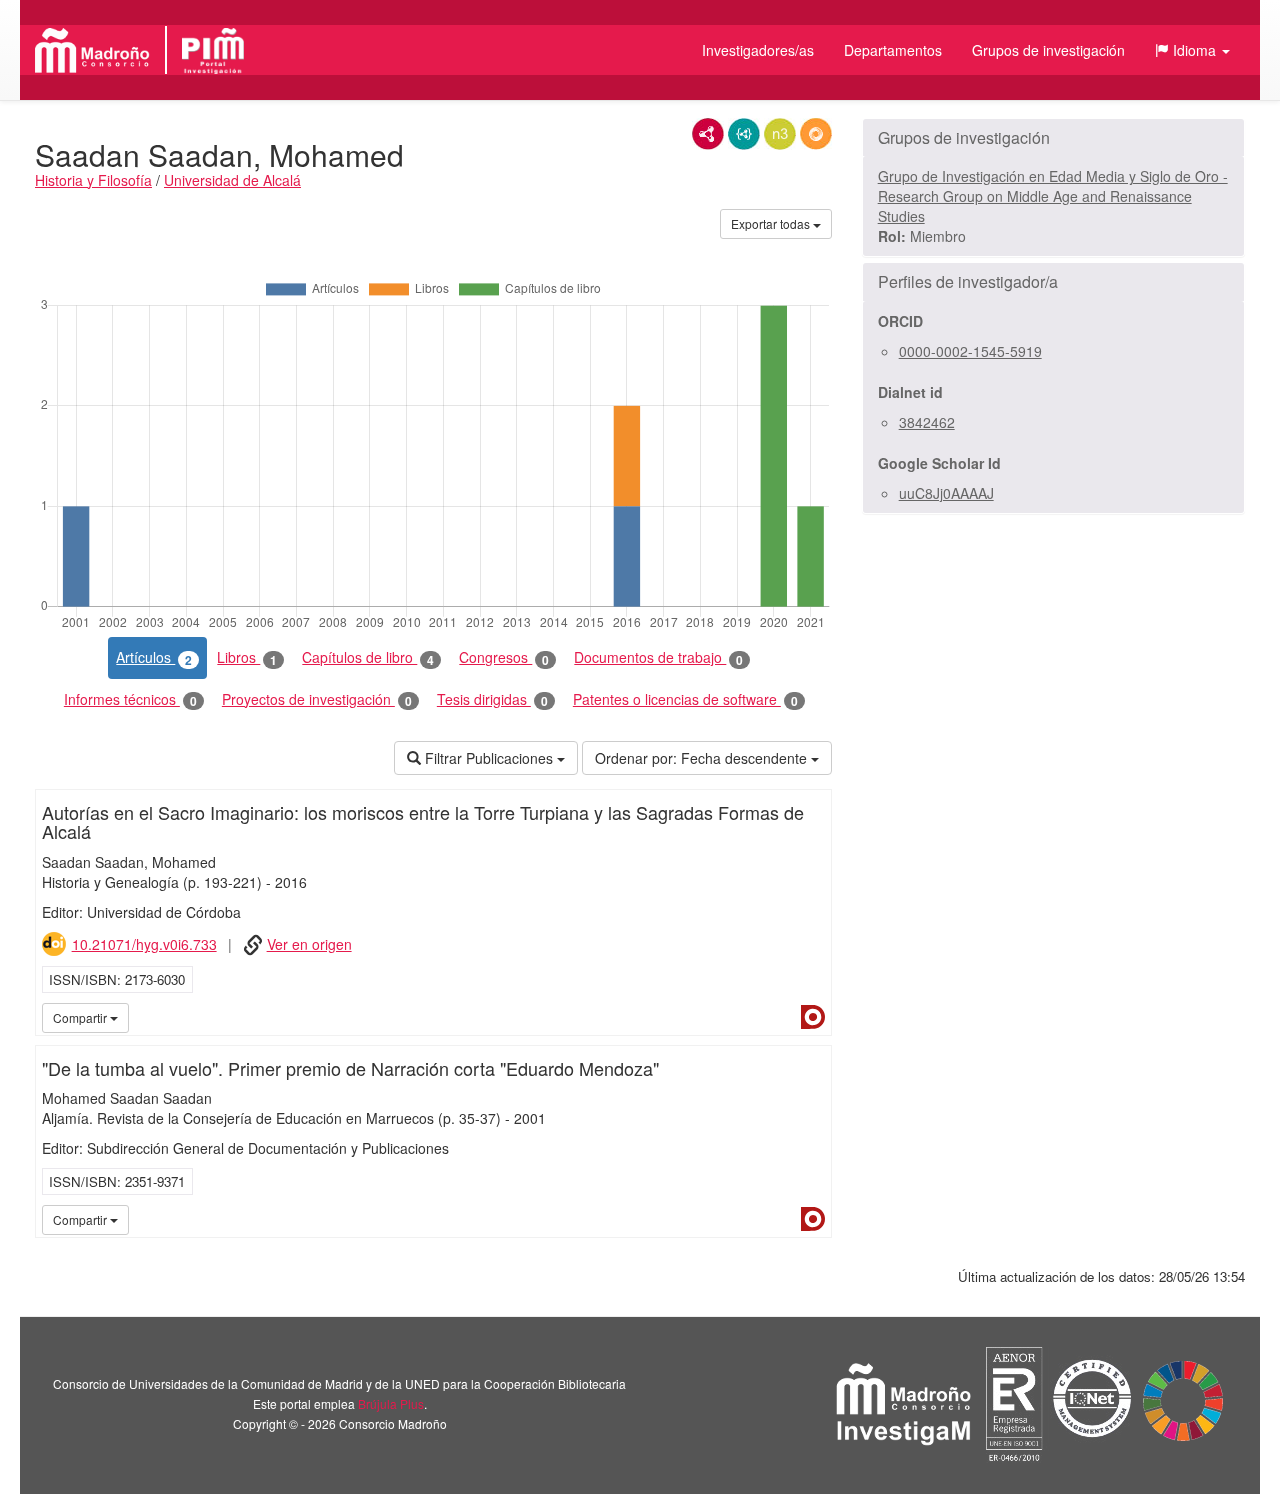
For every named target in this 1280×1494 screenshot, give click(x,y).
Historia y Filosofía (93, 180)
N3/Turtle (780, 134)
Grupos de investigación (1048, 50)
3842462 (927, 422)
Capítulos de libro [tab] (368, 657)
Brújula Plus (391, 1403)
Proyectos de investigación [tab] (317, 699)
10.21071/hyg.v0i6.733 (144, 944)
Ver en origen (309, 944)
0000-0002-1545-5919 (970, 351)
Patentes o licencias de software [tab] (685, 699)
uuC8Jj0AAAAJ (946, 493)
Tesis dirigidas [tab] (492, 699)
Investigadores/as (758, 50)
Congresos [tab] (504, 657)
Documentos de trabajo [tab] (658, 657)
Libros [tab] (247, 657)
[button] (1192, 50)
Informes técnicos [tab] (130, 699)
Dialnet (813, 1017)
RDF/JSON (816, 134)
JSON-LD (744, 134)
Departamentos (893, 50)
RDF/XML (708, 134)
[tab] (1053, 138)
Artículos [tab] (154, 657)
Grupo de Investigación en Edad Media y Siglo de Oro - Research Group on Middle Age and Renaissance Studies (1053, 196)
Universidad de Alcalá (232, 180)
